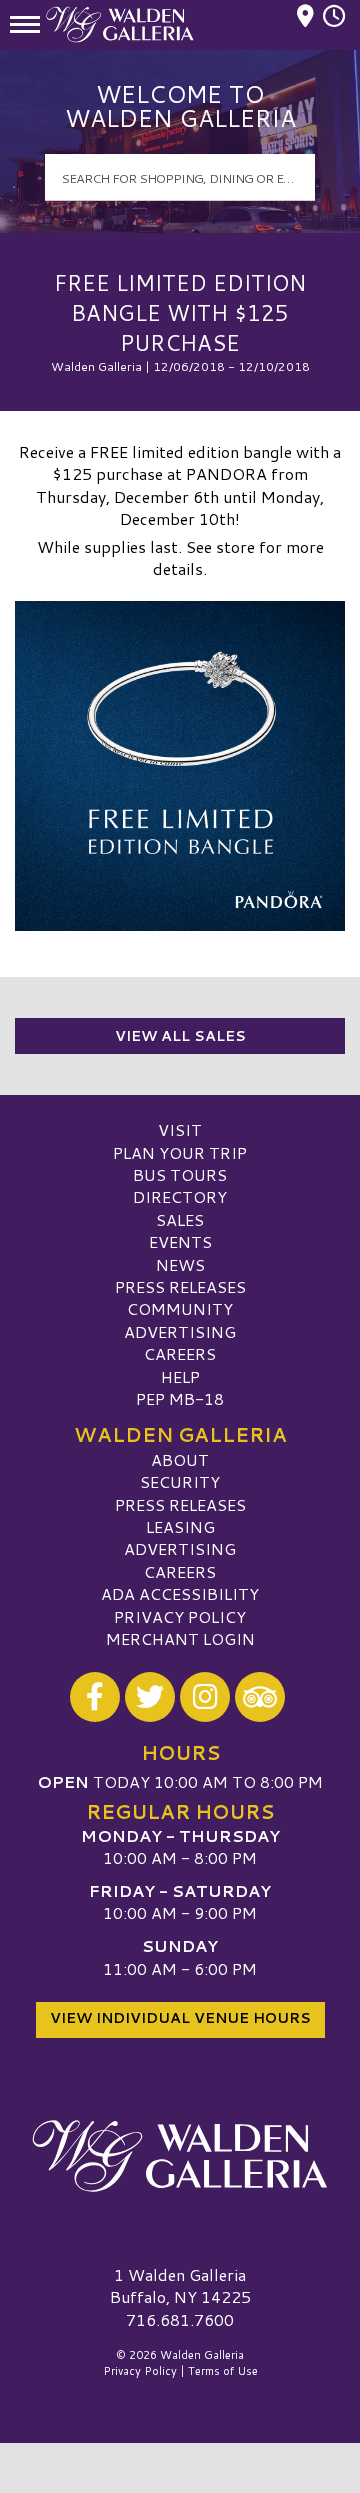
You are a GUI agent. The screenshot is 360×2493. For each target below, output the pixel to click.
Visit (180, 1129)
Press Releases (180, 1286)
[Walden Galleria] (180, 2156)
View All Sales (180, 1036)
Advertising (180, 1331)
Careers (180, 1353)
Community (180, 1308)
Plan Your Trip (180, 1152)
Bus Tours (180, 1174)
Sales (180, 1219)
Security (180, 1481)
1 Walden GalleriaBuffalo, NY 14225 (180, 2285)
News (180, 1264)
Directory (180, 1196)
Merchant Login (180, 1638)
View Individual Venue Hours (180, 2018)
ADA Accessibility (180, 1593)
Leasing (180, 1526)
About (180, 1459)
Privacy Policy (180, 1616)
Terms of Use (223, 2371)
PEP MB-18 (180, 1398)
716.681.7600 (180, 2320)
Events (180, 1241)
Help (180, 1376)
